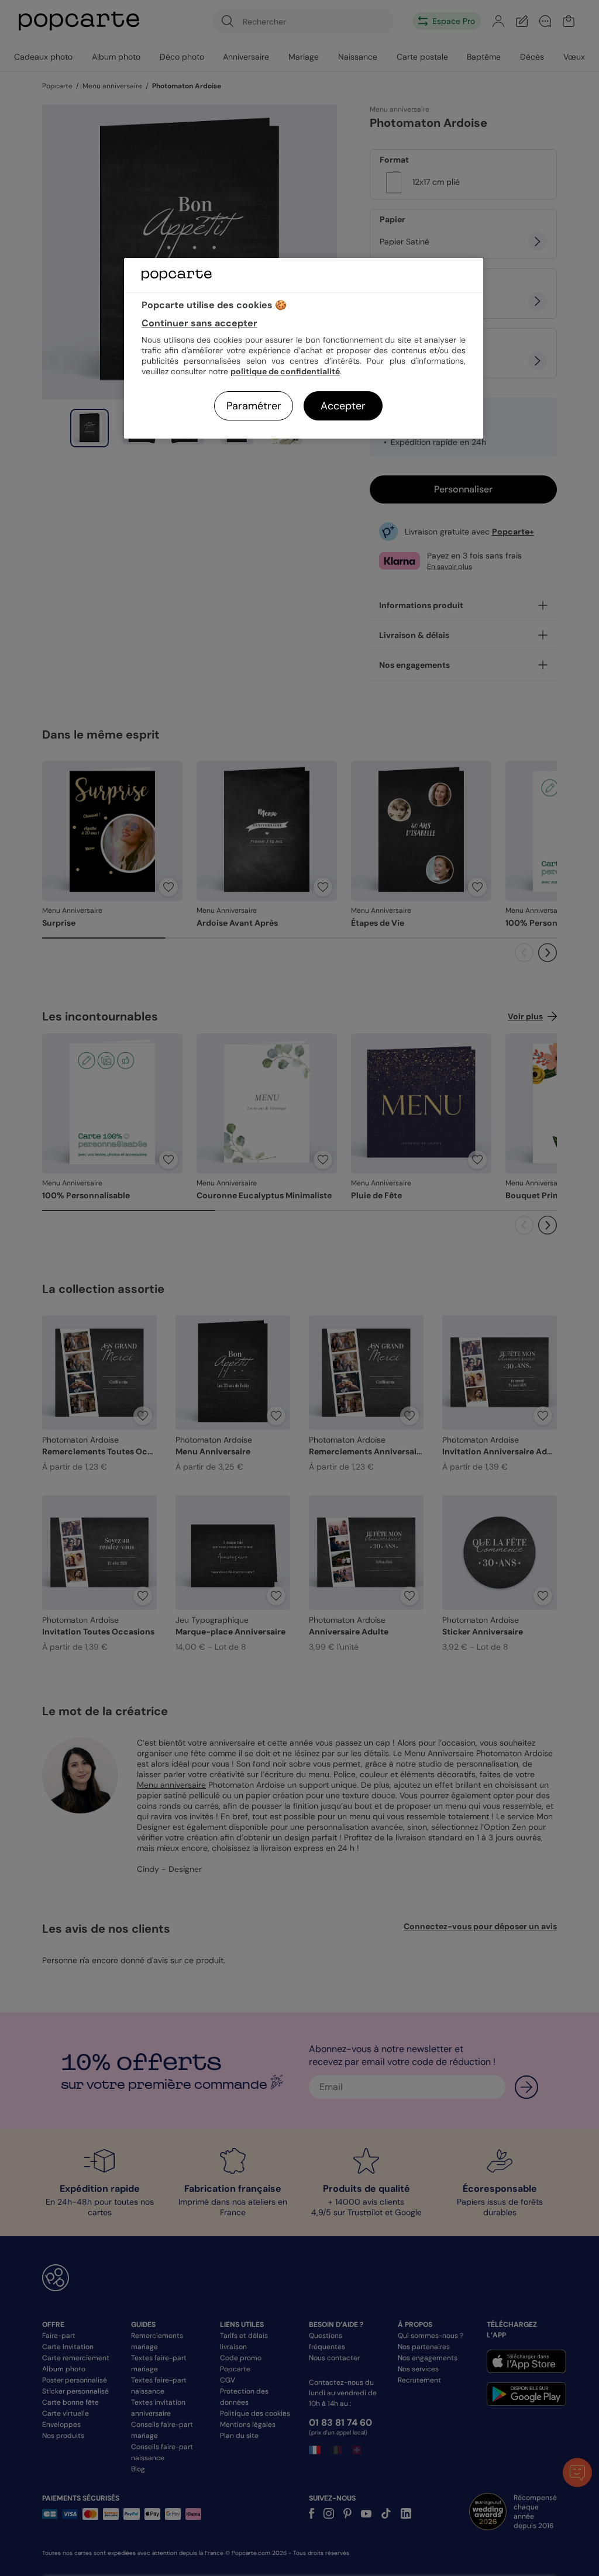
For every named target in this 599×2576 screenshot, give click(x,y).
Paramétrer (254, 406)
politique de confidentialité (285, 371)
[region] (304, 348)
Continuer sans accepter (199, 323)
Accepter (343, 406)
